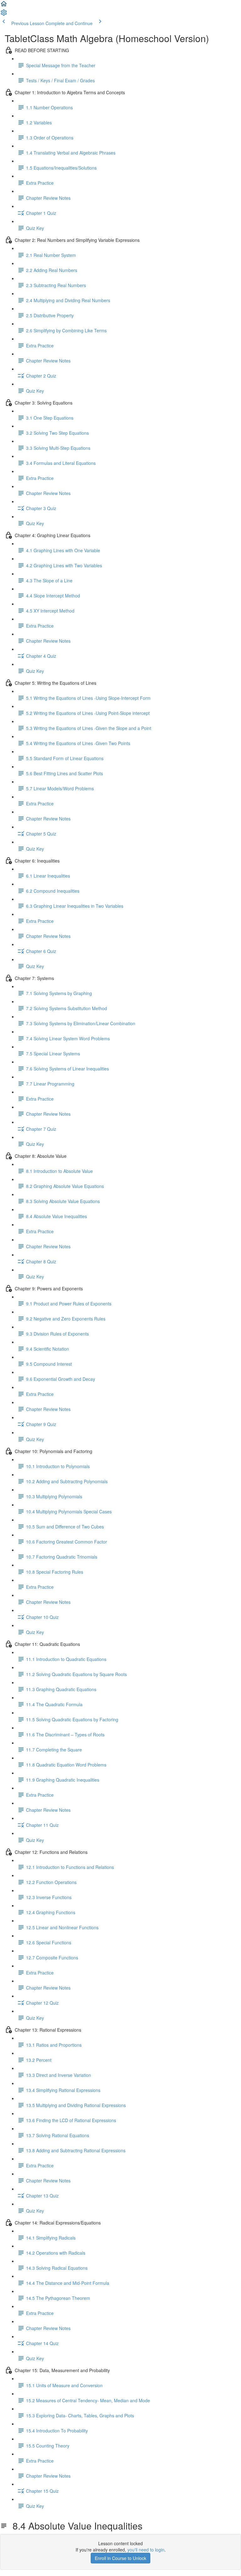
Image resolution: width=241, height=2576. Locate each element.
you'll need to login (146, 2550)
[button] (4, 6)
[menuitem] (4, 14)
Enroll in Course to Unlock (120, 2558)
